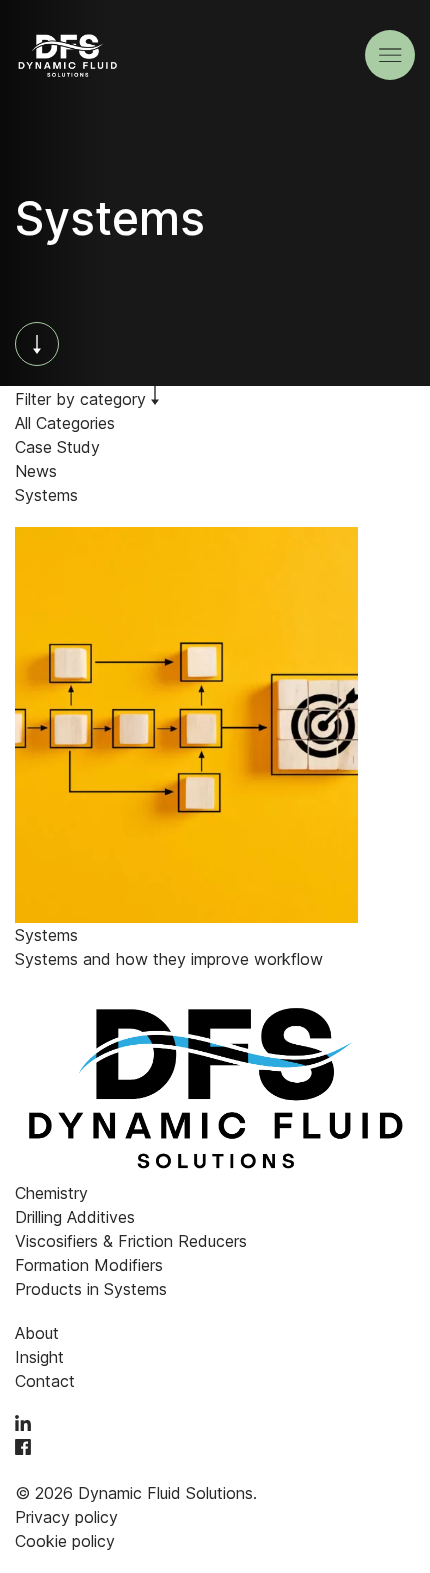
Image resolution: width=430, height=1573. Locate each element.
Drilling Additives (75, 1217)
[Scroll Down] (37, 344)
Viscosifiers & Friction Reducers (131, 1241)
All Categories (65, 423)
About (37, 1333)
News (36, 471)
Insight (39, 1357)
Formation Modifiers (89, 1265)
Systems (46, 495)
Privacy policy (66, 1517)
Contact (45, 1381)
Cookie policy (65, 1541)
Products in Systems (91, 1289)
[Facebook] (23, 1449)
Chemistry (51, 1193)
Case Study (57, 447)
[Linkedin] (23, 1425)
